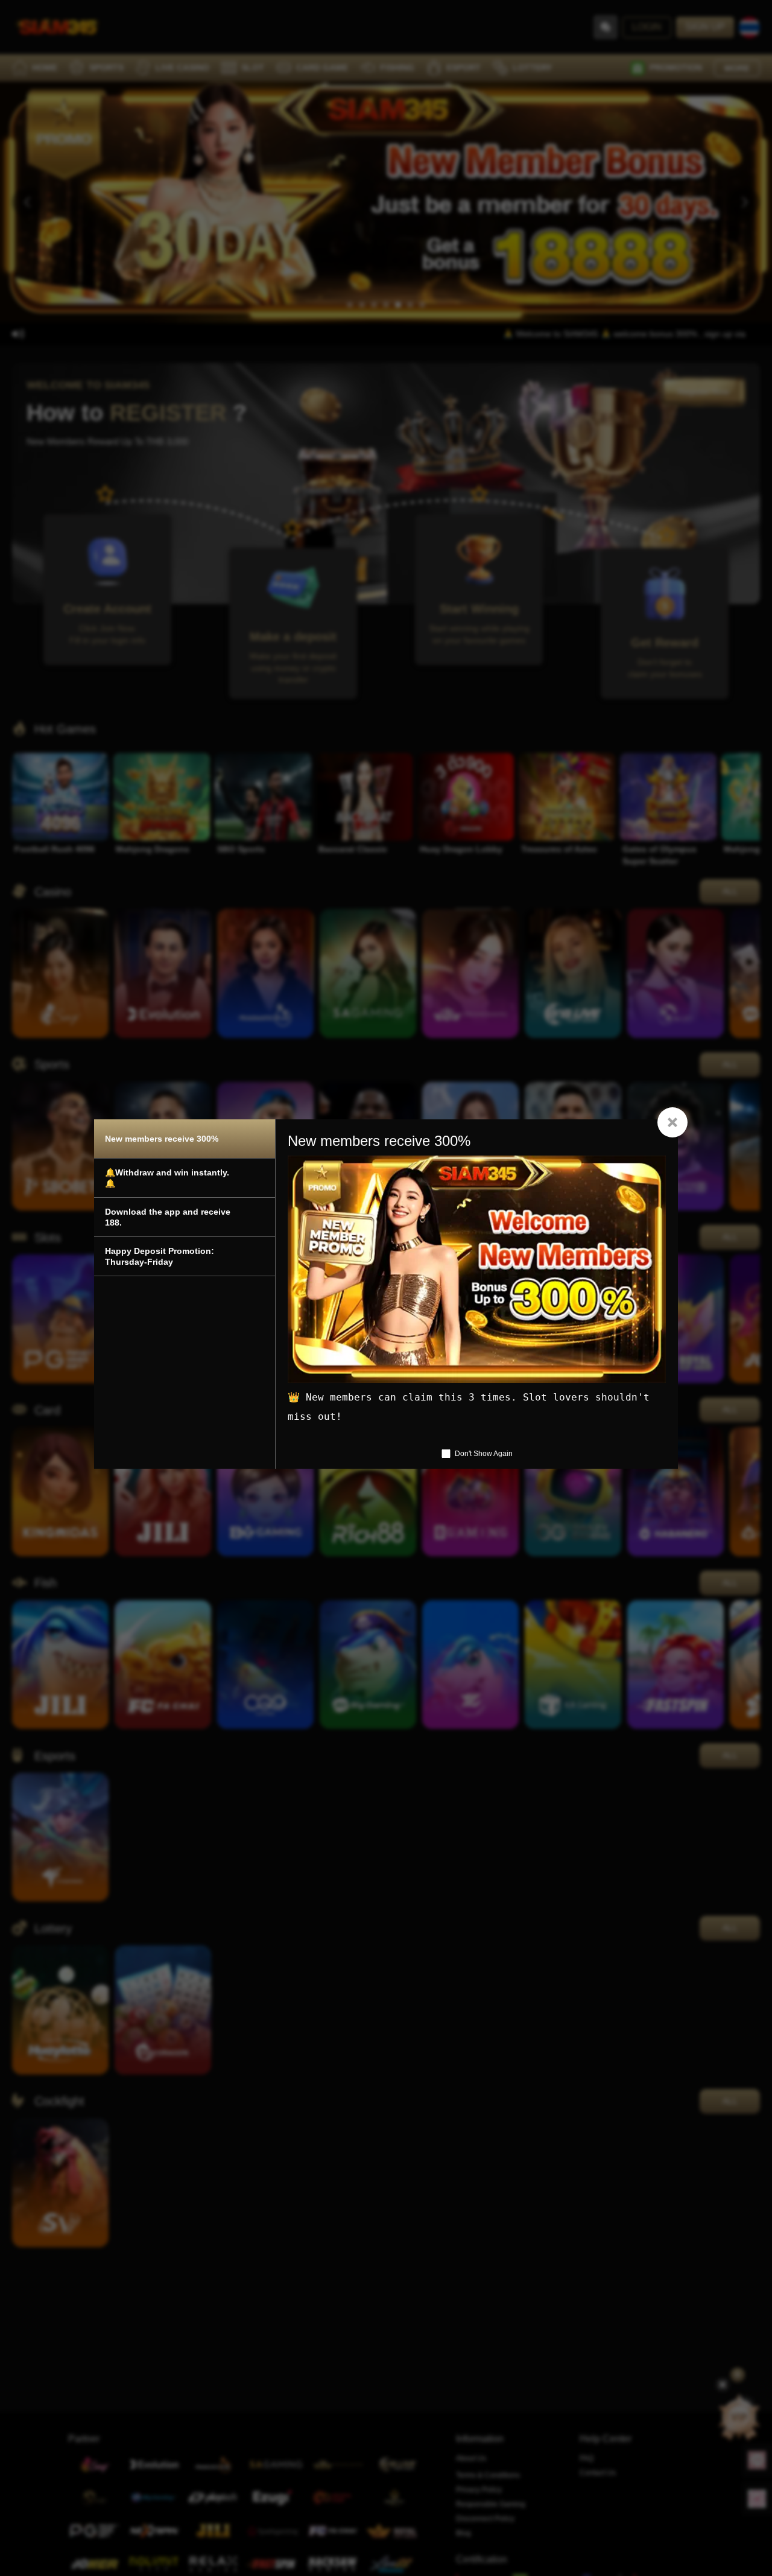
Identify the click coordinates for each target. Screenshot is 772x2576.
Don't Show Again (484, 1454)
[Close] (672, 1122)
